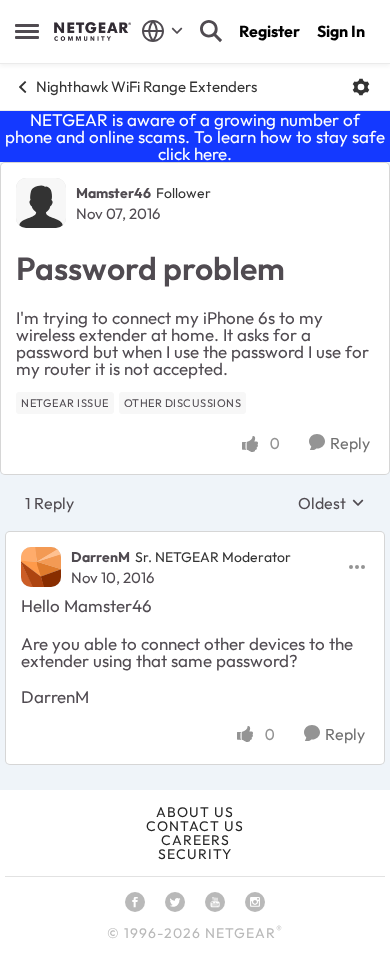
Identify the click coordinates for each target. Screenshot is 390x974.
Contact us (195, 826)
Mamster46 (113, 193)
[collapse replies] (195, 541)
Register (269, 31)
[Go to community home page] (92, 31)
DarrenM (100, 557)
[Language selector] (162, 31)
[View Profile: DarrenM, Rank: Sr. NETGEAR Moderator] (41, 567)
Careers (195, 840)
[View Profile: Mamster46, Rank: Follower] (41, 203)
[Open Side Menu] (27, 31)
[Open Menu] (361, 87)
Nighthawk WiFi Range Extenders (146, 86)
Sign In (341, 31)
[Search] (211, 31)
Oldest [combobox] (331, 503)
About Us (195, 812)
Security (195, 854)
